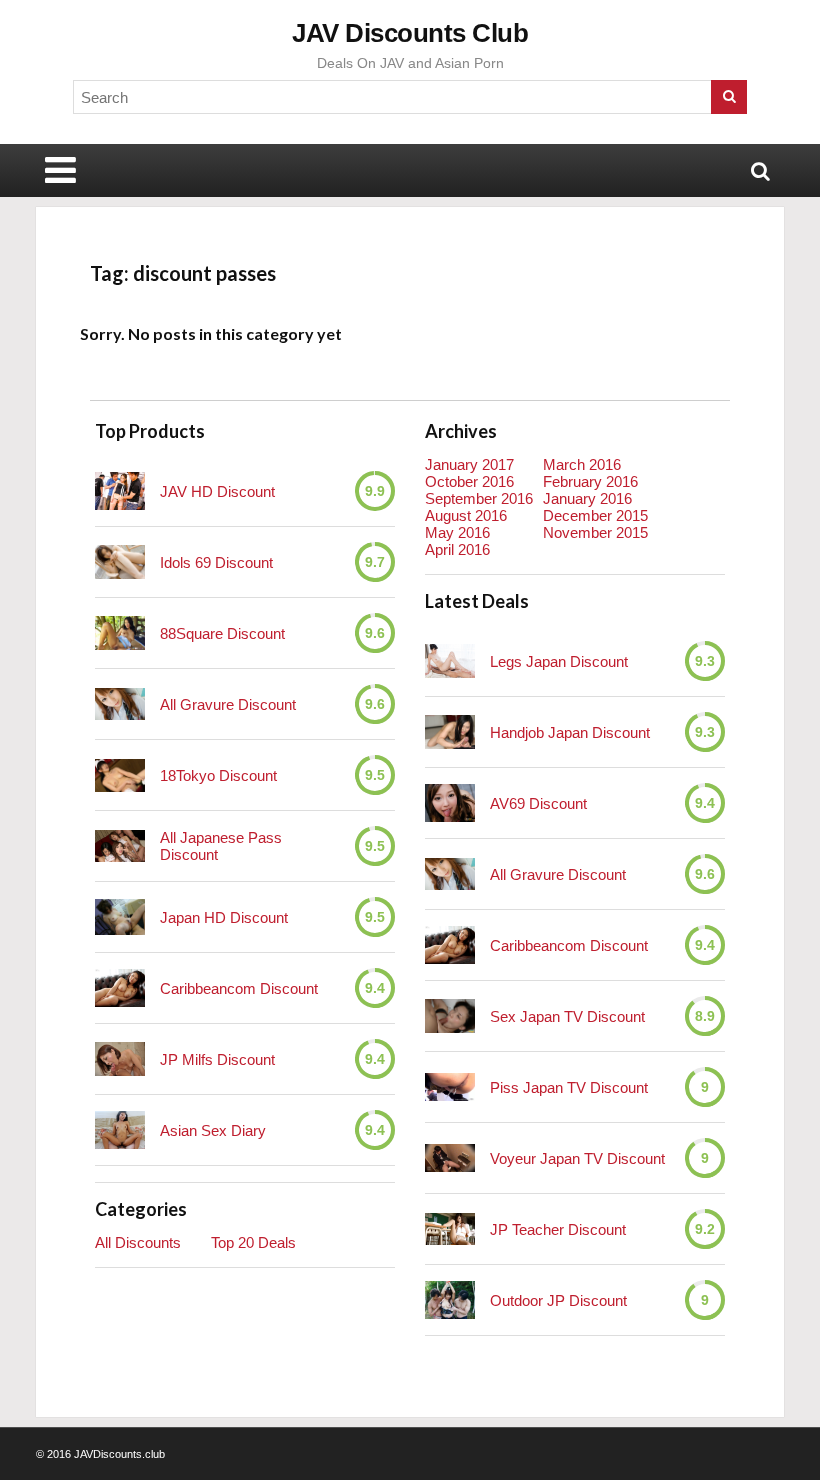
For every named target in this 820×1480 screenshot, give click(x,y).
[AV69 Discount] (450, 803)
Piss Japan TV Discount (569, 1087)
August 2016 (466, 515)
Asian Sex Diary (213, 1130)
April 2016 (457, 549)
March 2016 (582, 464)
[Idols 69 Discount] (120, 562)
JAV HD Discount (217, 491)
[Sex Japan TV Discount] (450, 1015)
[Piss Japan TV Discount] (450, 1087)
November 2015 (595, 532)
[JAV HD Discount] (120, 491)
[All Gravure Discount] (120, 703)
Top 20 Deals (253, 1242)
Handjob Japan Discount (570, 732)
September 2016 (479, 498)
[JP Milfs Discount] (120, 1058)
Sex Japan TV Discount (567, 1016)
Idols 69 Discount (216, 562)
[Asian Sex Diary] (120, 1129)
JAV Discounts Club (410, 33)
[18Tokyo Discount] (120, 775)
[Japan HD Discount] (120, 917)
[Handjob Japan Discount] (450, 731)
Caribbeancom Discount (239, 988)
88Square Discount (222, 633)
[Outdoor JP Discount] (450, 1300)
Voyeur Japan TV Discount (577, 1158)
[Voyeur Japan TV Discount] (450, 1158)
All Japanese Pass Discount (221, 846)
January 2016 (587, 498)
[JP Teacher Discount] (450, 1228)
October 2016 (469, 481)
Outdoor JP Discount (558, 1300)
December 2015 (595, 515)
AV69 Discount (538, 803)
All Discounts (138, 1242)
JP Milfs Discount (217, 1059)
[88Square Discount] (120, 632)
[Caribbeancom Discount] (120, 988)
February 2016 (590, 481)
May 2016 (457, 532)
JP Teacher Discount (558, 1229)
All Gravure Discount (228, 704)
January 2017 (469, 464)
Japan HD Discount (224, 917)
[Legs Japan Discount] (450, 660)
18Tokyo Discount (218, 775)
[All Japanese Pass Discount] (120, 846)
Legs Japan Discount (559, 661)
